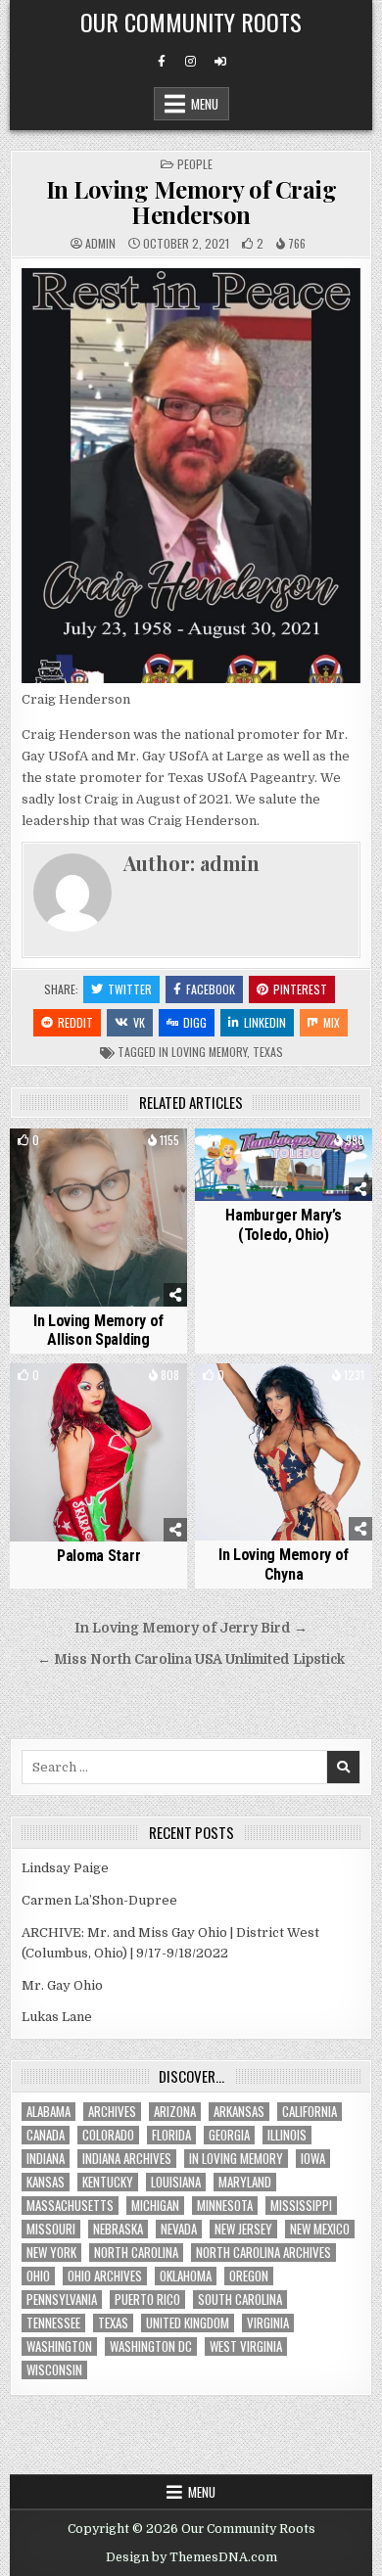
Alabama (48, 2112)
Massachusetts (70, 2206)
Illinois (287, 2135)
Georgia (229, 2135)
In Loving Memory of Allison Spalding (98, 1330)
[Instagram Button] (191, 62)
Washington (59, 2346)
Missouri (51, 2229)
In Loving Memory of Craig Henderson (191, 202)
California (310, 2112)
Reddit (75, 1022)
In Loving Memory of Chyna (284, 1564)
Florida (171, 2135)
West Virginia (246, 2346)
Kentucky (108, 2182)
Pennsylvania (62, 2300)
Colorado (108, 2135)
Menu (205, 104)
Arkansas (239, 2112)
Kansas (46, 2182)
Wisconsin (54, 2370)
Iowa (313, 2159)
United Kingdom (188, 2323)
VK (139, 1022)
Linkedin (265, 1022)
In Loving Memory (203, 1052)
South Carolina (240, 2300)
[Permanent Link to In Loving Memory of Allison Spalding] (99, 1218)
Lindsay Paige (65, 1868)
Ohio (38, 2276)
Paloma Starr (98, 1556)
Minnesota (225, 2206)
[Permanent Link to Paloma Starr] (99, 1452)
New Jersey (243, 2229)
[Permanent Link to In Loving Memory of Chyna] (284, 1452)
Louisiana (176, 2182)
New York (51, 2253)
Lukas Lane (57, 2017)
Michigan (155, 2206)
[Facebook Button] (162, 62)
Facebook (211, 989)
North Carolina (136, 2253)
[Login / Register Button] (220, 62)
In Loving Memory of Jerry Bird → (191, 1628)
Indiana (46, 2159)
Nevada (179, 2229)
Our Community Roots (191, 22)
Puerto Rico (147, 2300)
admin (100, 244)
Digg (195, 1022)
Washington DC (151, 2346)
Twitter (130, 989)
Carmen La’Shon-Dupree (99, 1900)
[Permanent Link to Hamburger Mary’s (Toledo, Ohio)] (284, 1165)
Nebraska (118, 2229)
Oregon (249, 2276)
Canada (46, 2135)
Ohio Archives (105, 2276)
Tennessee (53, 2323)
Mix (332, 1022)
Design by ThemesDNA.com (191, 2557)
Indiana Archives (127, 2159)
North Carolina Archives (263, 2253)
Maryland (245, 2182)
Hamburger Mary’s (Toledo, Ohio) (283, 1224)
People (195, 164)
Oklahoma (186, 2276)
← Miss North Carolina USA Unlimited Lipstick (191, 1659)
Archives (112, 2112)
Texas (268, 1052)
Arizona (175, 2112)
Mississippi (301, 2206)
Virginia (268, 2323)
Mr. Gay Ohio (62, 1985)
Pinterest (300, 989)
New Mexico (320, 2229)
